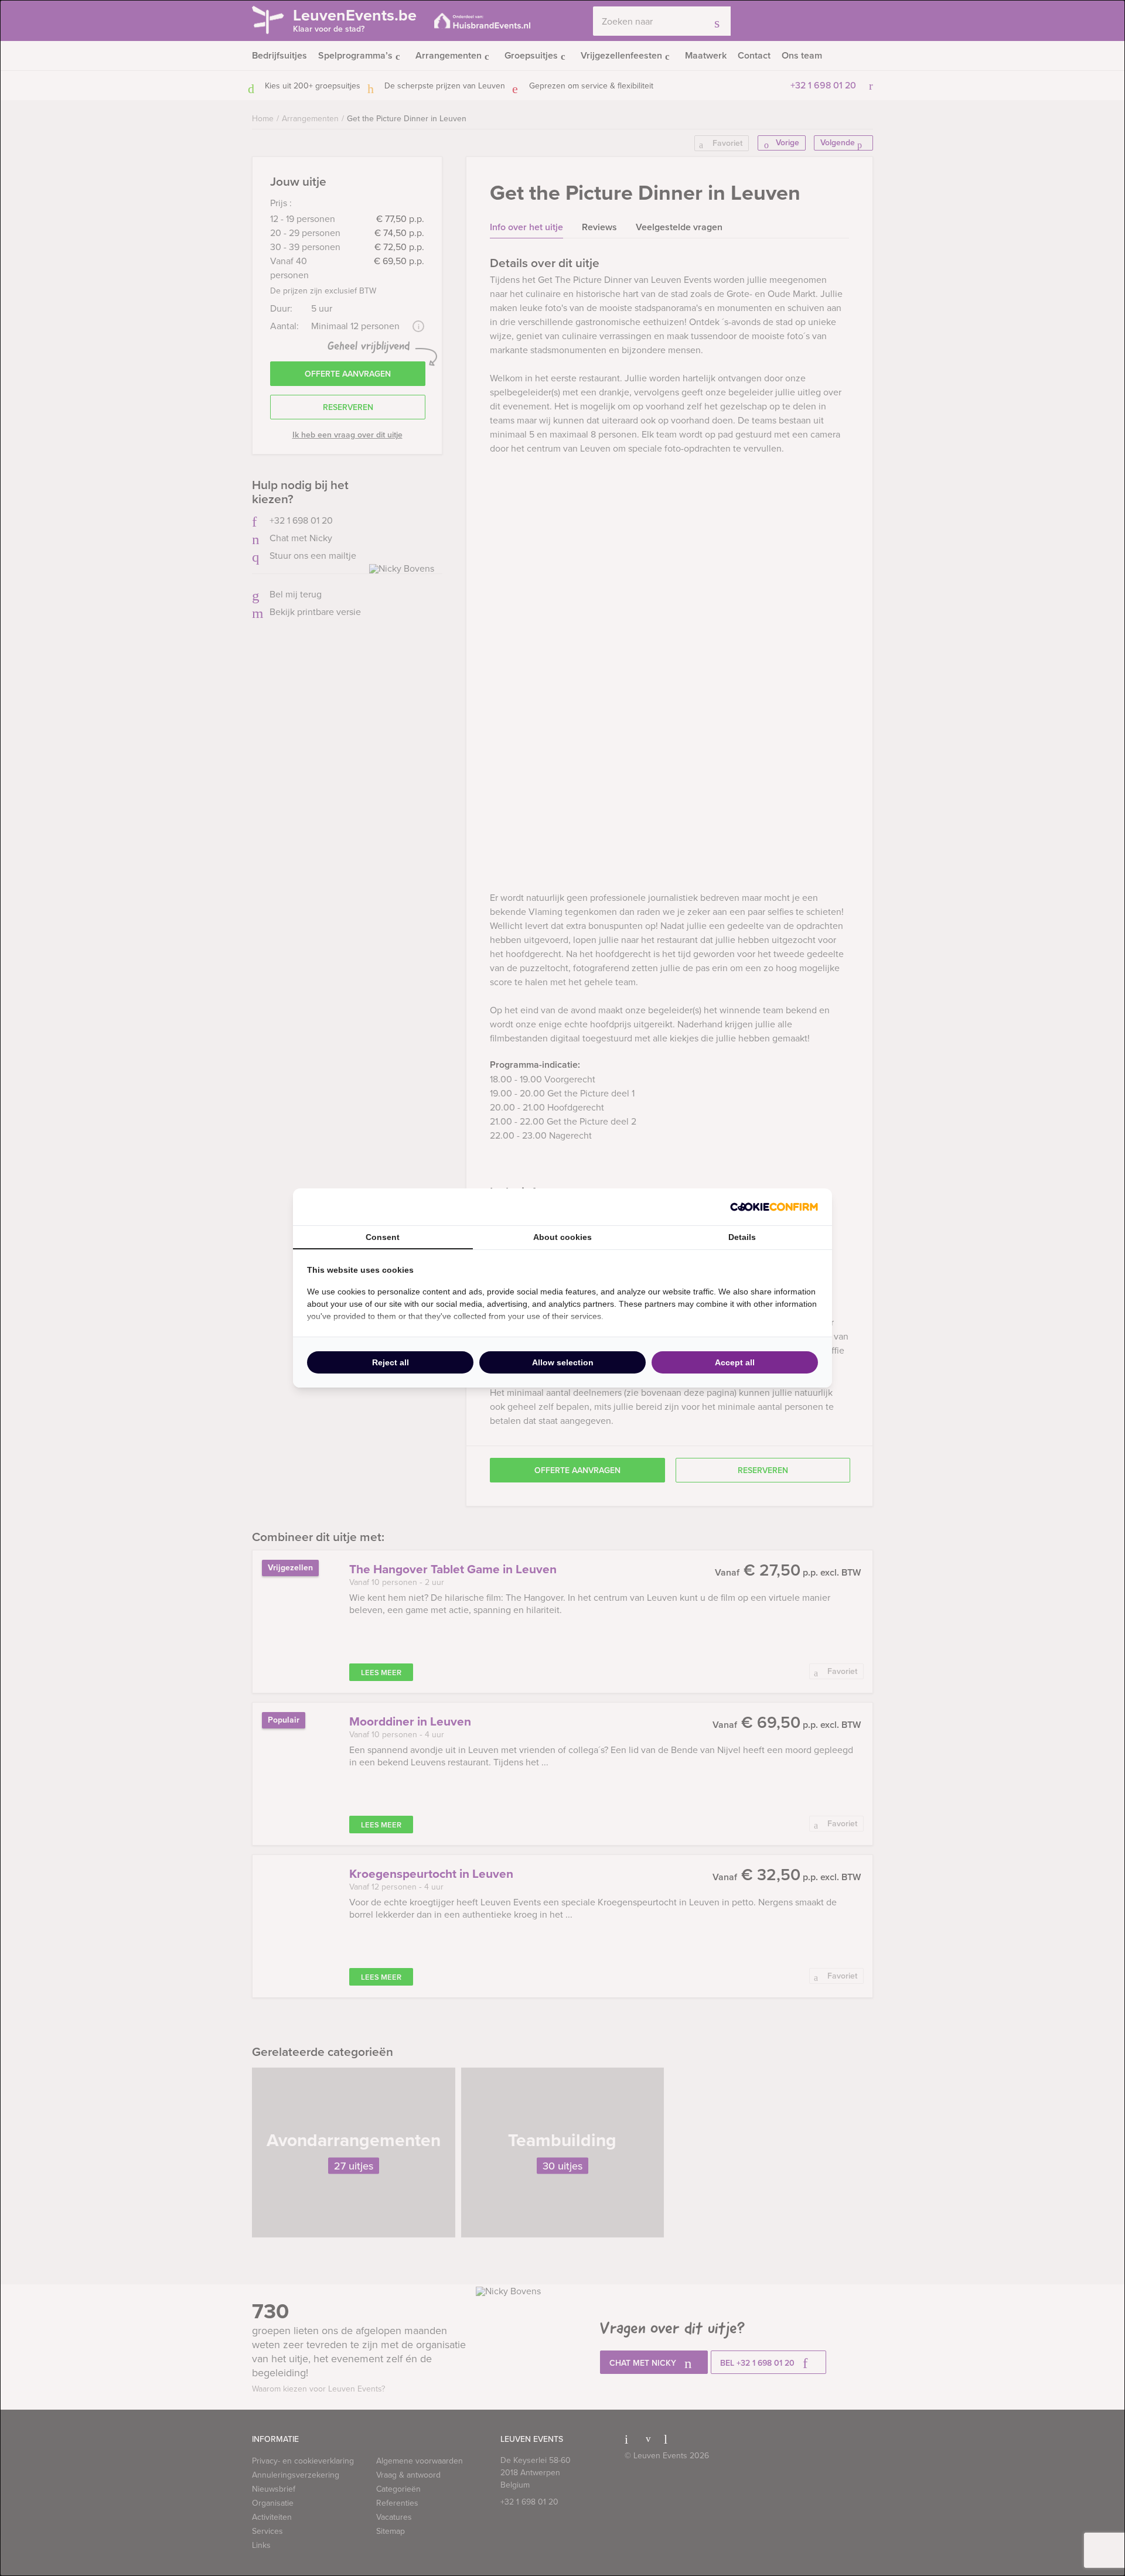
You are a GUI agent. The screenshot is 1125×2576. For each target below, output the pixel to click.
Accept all (735, 1362)
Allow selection (563, 1362)
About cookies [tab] (562, 1237)
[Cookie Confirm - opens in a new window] (774, 1207)
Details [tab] (742, 1237)
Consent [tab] (383, 1237)
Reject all (391, 1362)
